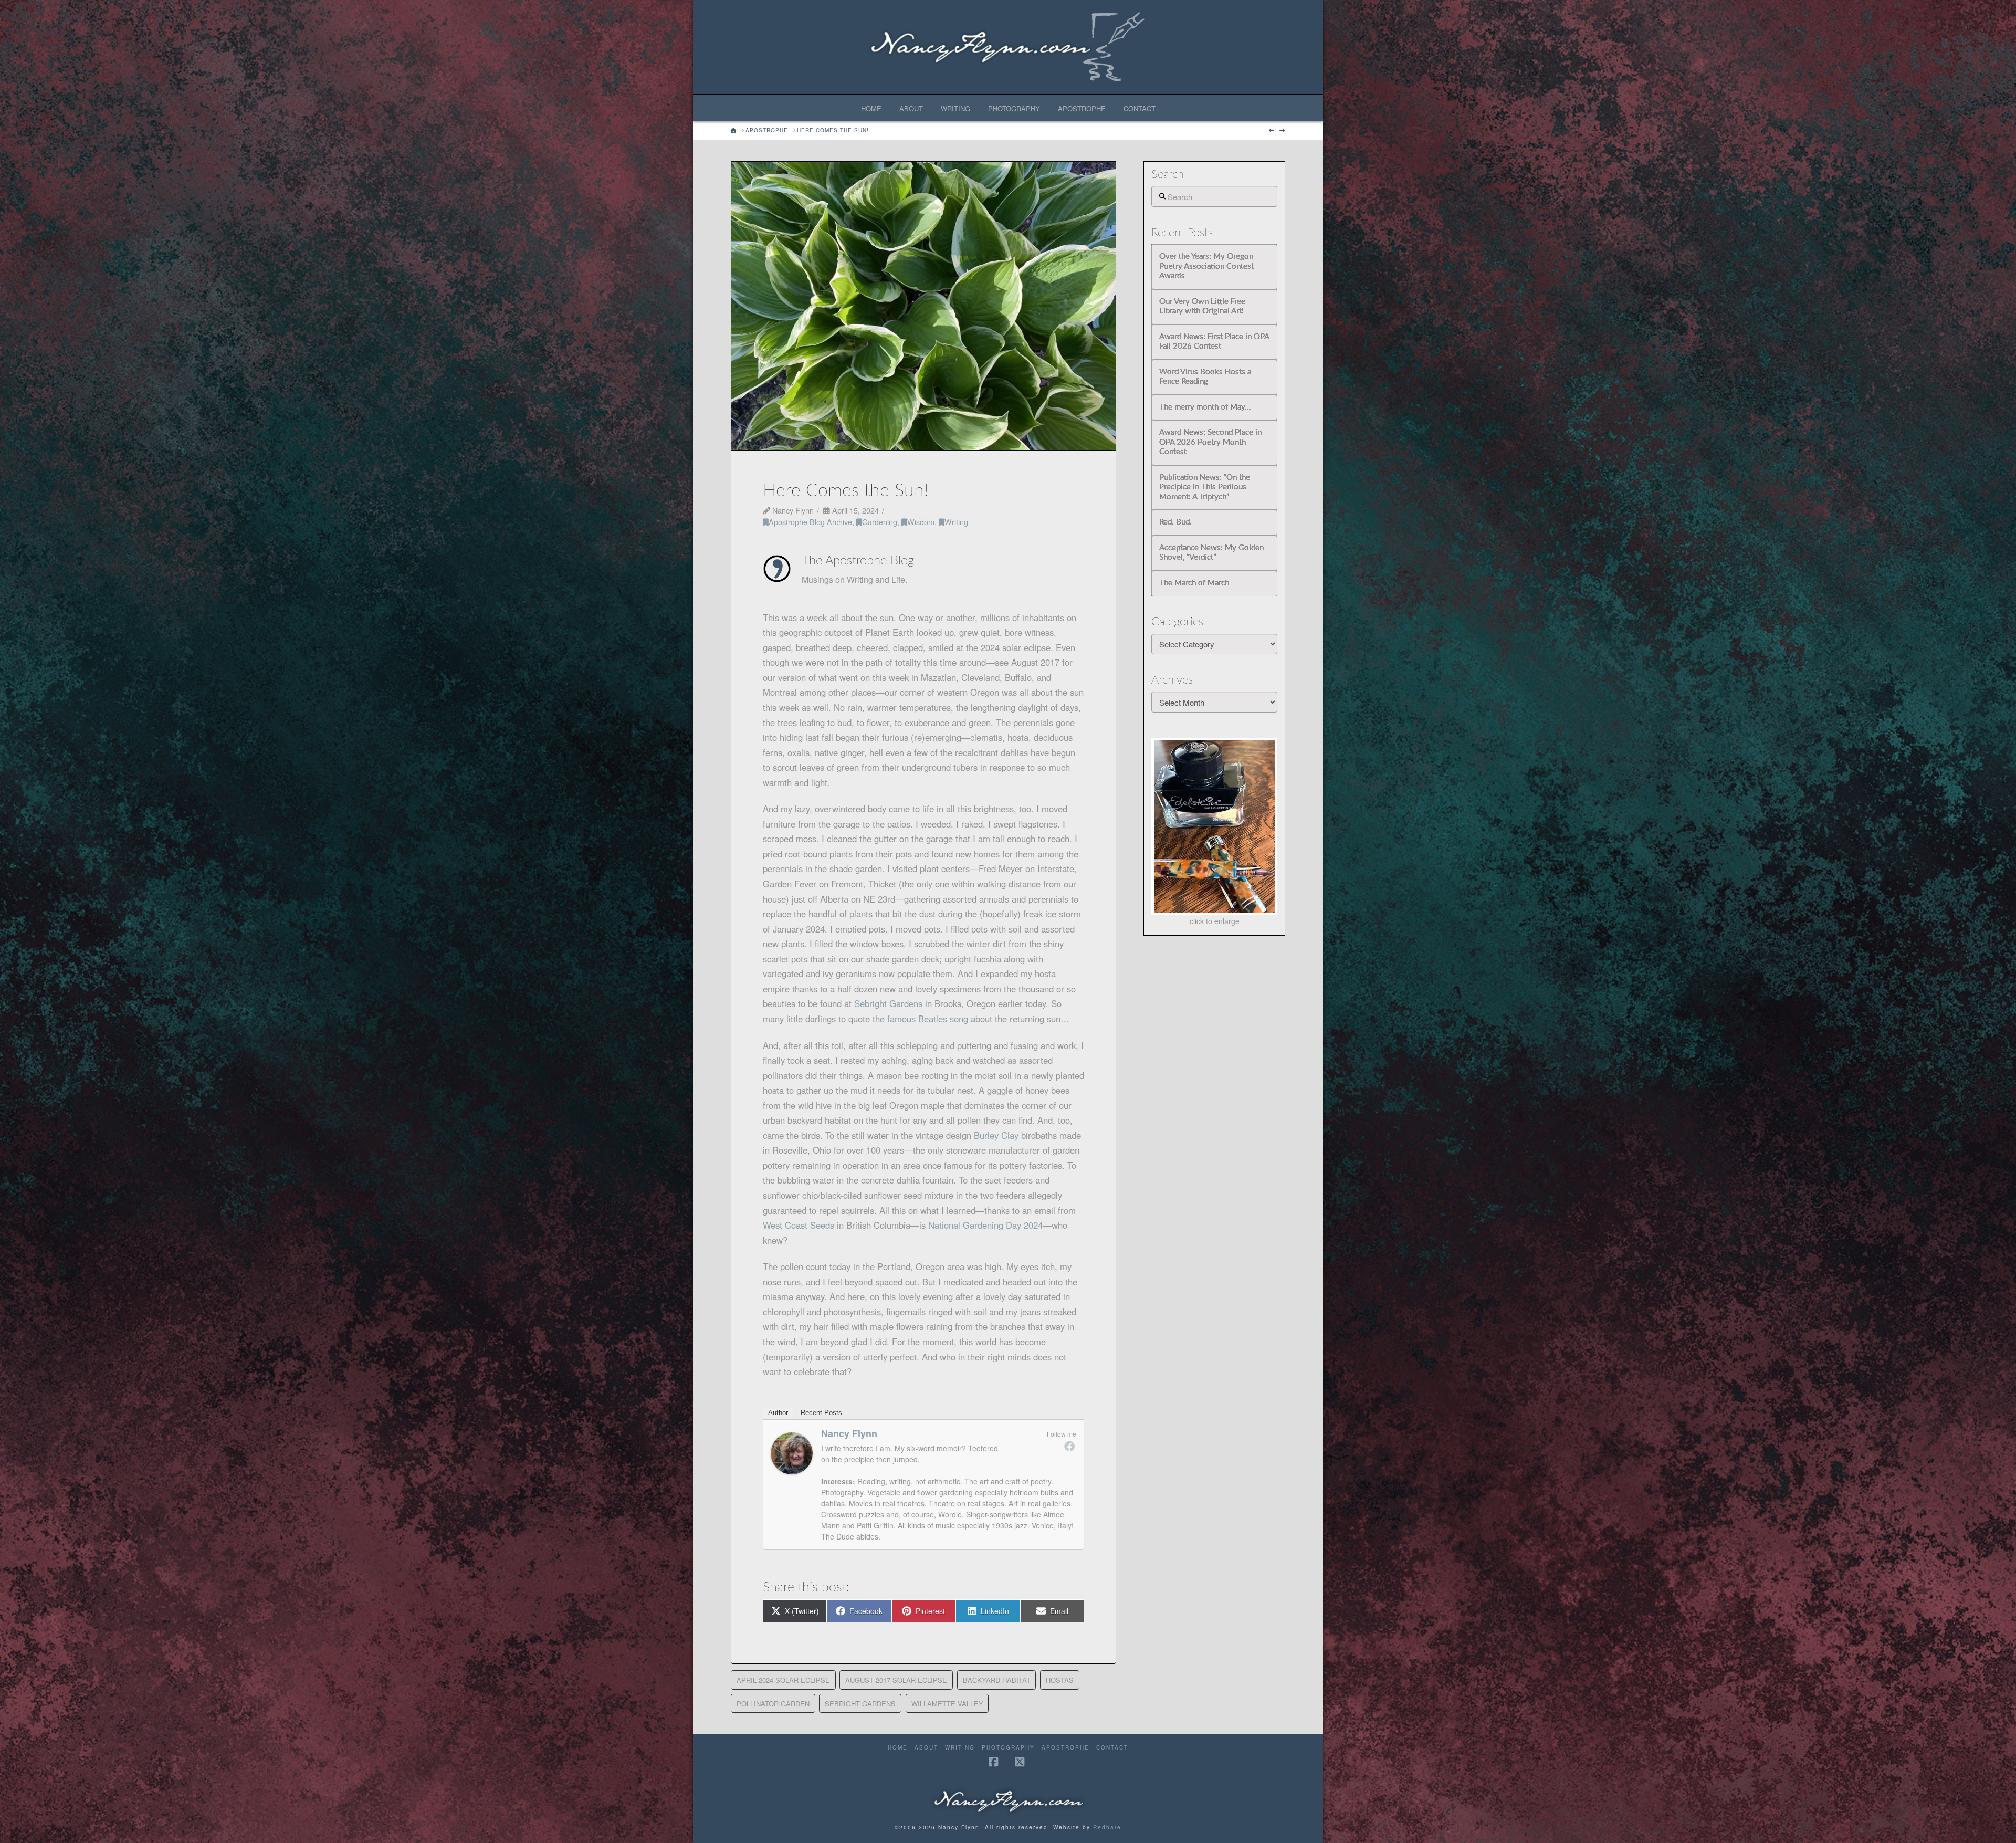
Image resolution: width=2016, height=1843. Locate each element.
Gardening (880, 522)
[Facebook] (1069, 1446)
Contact (1112, 1748)
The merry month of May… (1205, 407)
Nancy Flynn (849, 1433)
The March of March (1194, 583)
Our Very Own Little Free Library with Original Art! (1202, 307)
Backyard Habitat (997, 1680)
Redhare (1107, 1827)
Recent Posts (821, 1413)
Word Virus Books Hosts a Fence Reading (1205, 377)
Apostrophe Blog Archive (810, 522)
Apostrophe (1065, 1748)
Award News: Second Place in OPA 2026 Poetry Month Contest (1210, 442)
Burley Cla (994, 1135)
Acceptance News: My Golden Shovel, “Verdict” (1211, 553)
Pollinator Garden (773, 1704)
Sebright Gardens (890, 1003)
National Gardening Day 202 (983, 1225)
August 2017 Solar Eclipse (896, 1680)
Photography (1008, 1748)
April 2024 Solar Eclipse (783, 1680)
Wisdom (921, 522)
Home (898, 1748)
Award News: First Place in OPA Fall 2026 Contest (1214, 342)
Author (778, 1413)
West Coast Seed (796, 1225)
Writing (956, 522)
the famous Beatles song (920, 1019)
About (926, 1748)
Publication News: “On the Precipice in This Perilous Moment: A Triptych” (1205, 487)
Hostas (1060, 1680)
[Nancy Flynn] (792, 1452)
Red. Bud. (1175, 522)
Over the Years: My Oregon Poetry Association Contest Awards (1206, 266)
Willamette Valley (947, 1704)
